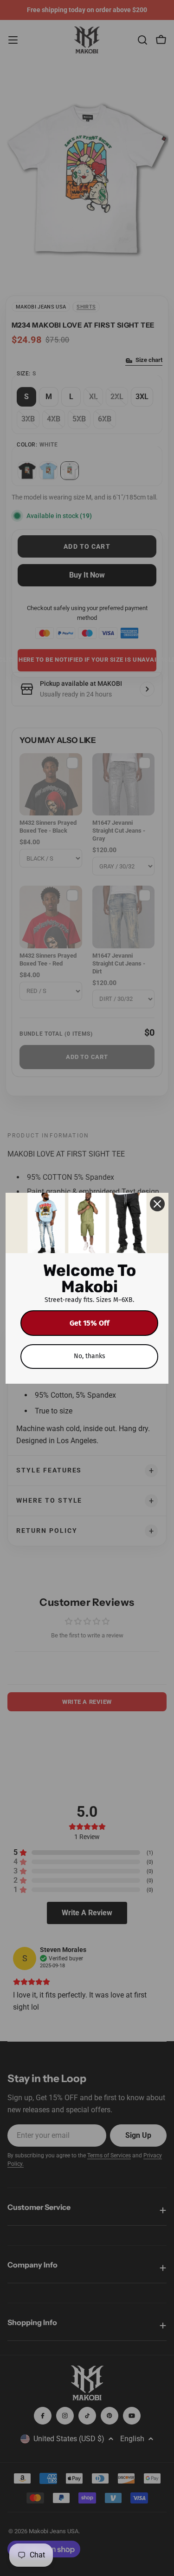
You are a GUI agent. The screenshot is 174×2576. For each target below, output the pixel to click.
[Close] (157, 1204)
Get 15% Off (90, 1323)
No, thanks (90, 1356)
